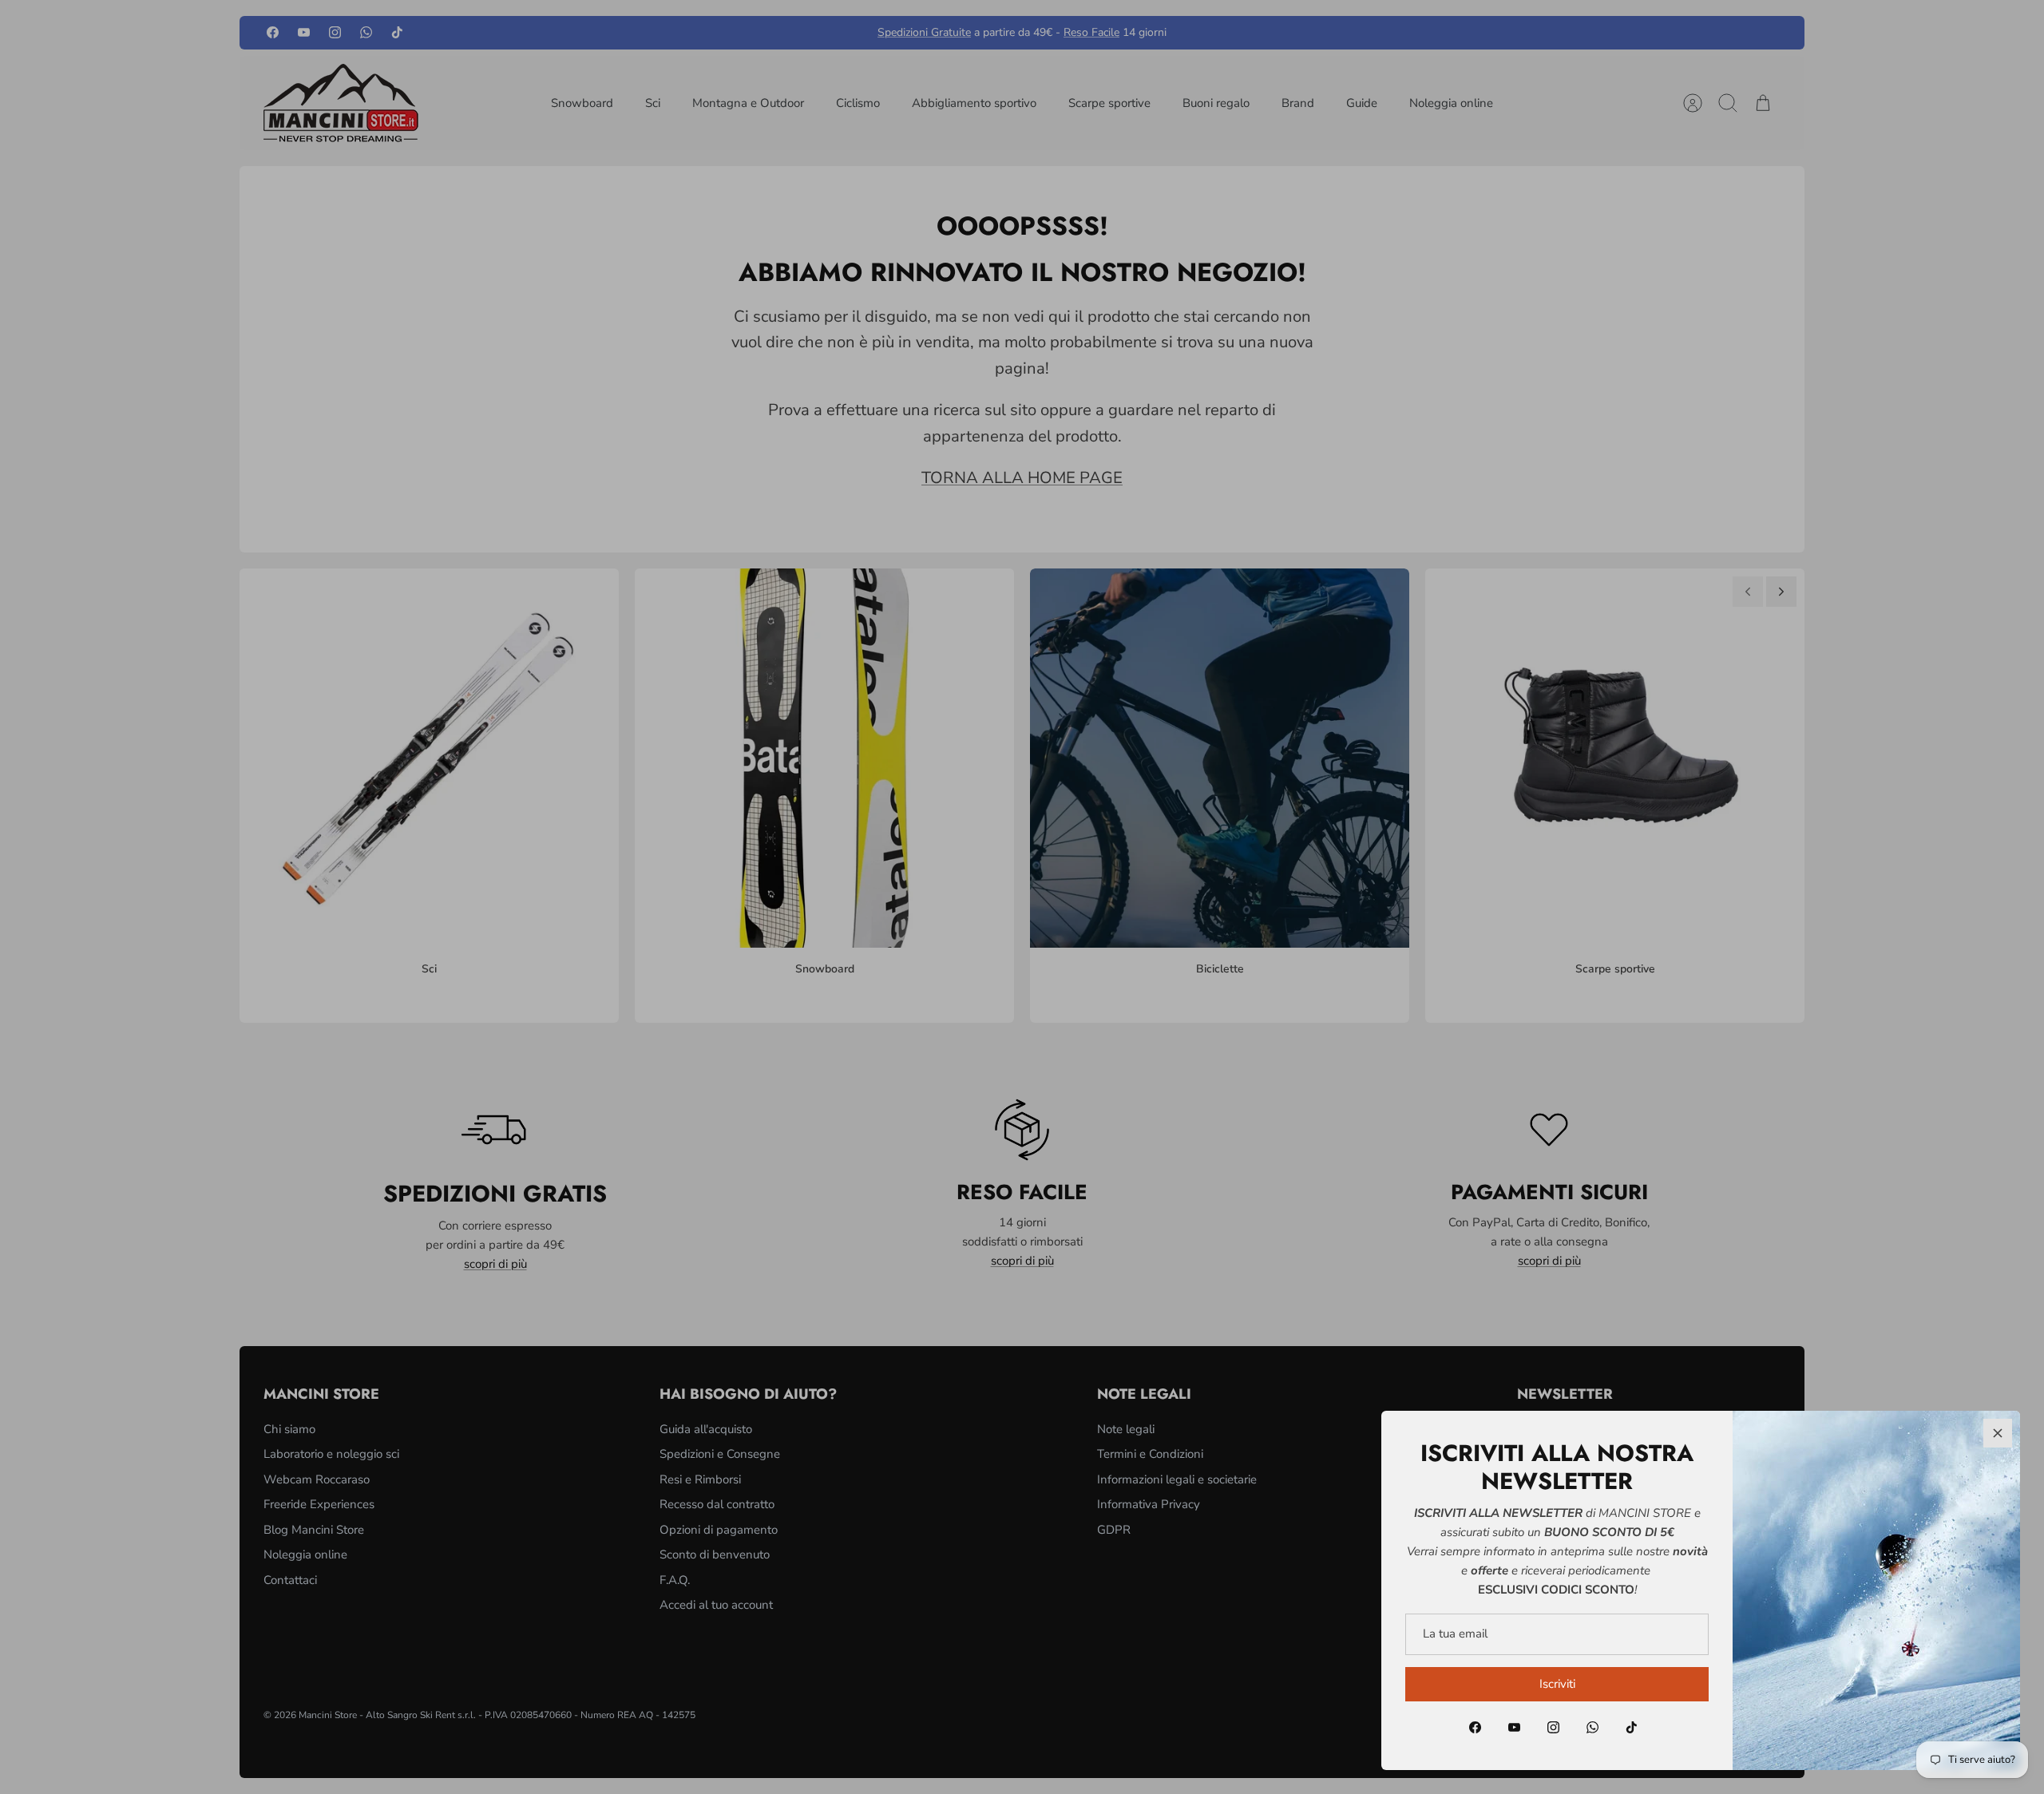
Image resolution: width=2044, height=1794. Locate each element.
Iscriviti (1557, 1684)
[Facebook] (1475, 1727)
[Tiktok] (1632, 1727)
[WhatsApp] (1592, 1727)
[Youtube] (1514, 1727)
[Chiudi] (1998, 1433)
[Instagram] (1553, 1727)
